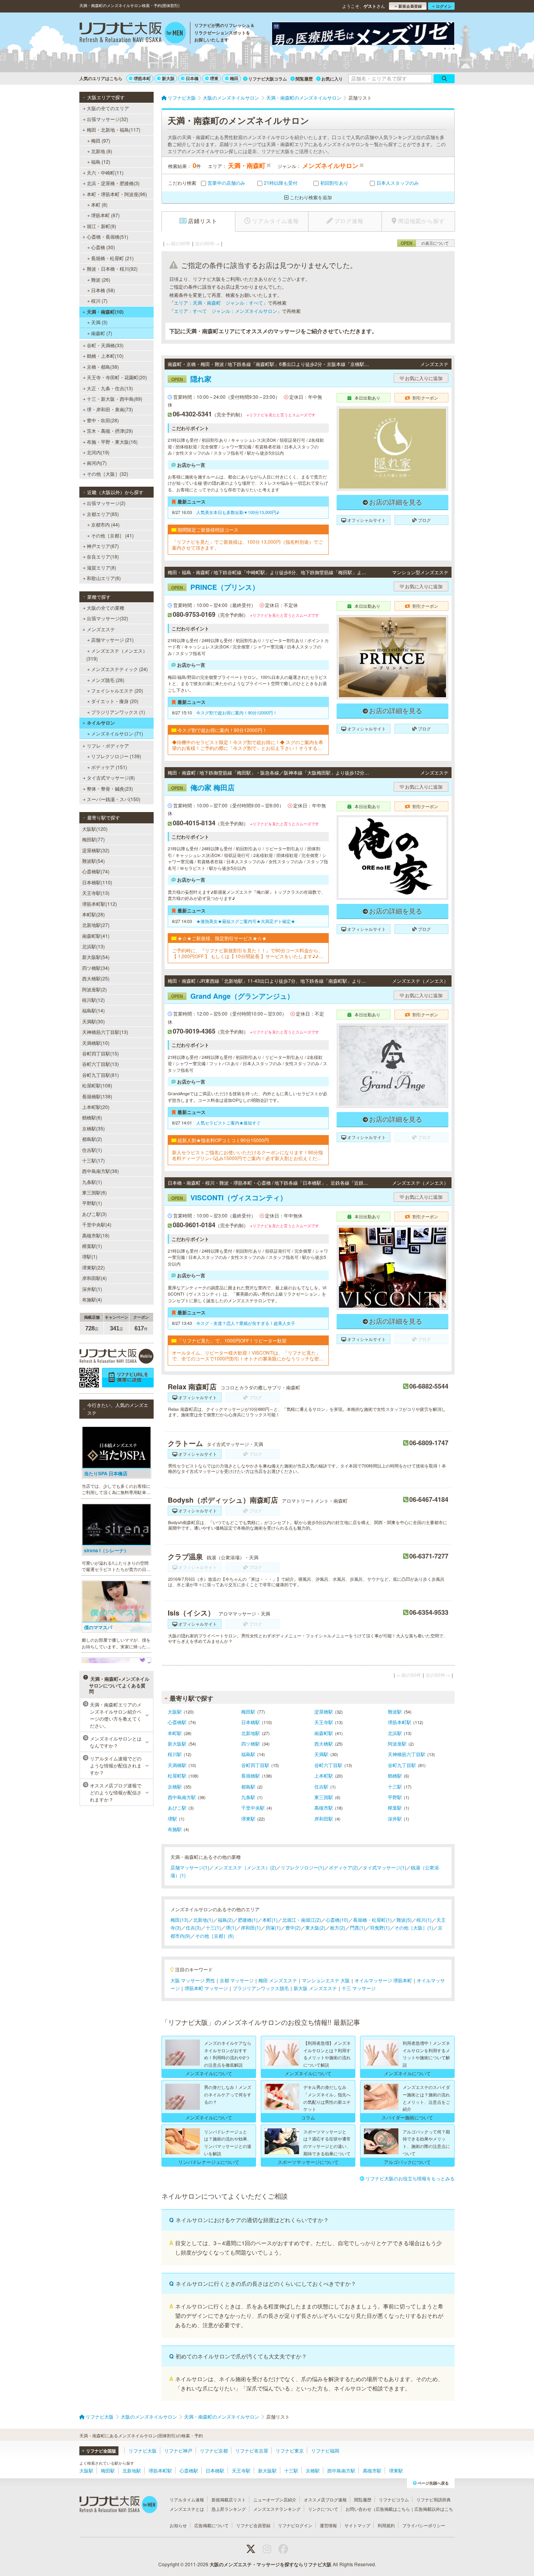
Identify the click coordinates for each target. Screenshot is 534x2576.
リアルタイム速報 (187, 2499)
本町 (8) (99, 204)
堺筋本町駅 (400, 1722)
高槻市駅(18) (96, 1235)
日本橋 (192, 78)
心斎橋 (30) (103, 247)
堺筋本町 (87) (105, 215)
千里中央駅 (253, 1807)
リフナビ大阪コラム (268, 79)
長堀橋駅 (251, 1775)
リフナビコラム (394, 2499)
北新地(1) (203, 1920)
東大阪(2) (315, 1927)
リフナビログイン (295, 2525)
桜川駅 (175, 1754)
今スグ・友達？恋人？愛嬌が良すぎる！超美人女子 (246, 1323)
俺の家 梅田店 (203, 787)
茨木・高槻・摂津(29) (110, 431)
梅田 (234, 78)
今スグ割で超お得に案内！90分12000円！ (237, 712)
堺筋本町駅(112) (99, 904)
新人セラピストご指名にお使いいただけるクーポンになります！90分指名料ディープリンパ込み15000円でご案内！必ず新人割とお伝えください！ (247, 1155)
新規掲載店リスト (229, 2499)
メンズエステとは (187, 2509)
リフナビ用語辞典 (434, 2499)
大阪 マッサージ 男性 (193, 1980)
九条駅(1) (92, 1182)
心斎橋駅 (177, 1722)
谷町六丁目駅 (328, 1765)
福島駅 (248, 1754)
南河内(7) (97, 463)
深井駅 (395, 1818)
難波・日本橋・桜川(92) (112, 269)
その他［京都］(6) (214, 1936)
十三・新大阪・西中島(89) (115, 399)
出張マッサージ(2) (106, 503)
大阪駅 (175, 1711)
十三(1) (213, 1927)
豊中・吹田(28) (103, 420)
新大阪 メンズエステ (315, 1988)
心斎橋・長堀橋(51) (108, 237)
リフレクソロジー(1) (302, 1867)
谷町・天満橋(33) (105, 345)
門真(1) (357, 1927)
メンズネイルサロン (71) (117, 733)
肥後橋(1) (248, 1920)
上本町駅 (324, 1775)
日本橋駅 (251, 1722)
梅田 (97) (101, 140)
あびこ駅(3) (94, 1214)
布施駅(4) (92, 1299)
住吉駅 (321, 1786)
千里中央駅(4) (97, 1224)
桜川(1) (424, 1920)
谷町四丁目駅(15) (100, 1053)
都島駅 (248, 1786)
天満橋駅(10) (96, 1043)
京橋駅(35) (93, 1128)
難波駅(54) (93, 861)
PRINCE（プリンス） (215, 587)
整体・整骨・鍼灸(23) (110, 788)
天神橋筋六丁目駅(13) (105, 1032)
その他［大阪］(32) (108, 474)
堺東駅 (248, 1818)
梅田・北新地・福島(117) (114, 129)
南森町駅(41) (96, 936)
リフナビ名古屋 (252, 2450)
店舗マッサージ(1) (190, 1867)
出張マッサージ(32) (108, 119)
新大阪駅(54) (96, 957)
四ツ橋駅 (251, 1743)
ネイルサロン (101, 723)
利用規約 (386, 2525)
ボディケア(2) (343, 1867)
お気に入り (332, 79)
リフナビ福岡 (325, 2450)
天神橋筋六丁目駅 (407, 1754)
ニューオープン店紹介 (275, 2499)
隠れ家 (191, 379)
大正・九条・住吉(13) (110, 388)
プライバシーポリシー (424, 2525)
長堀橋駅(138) (97, 1096)
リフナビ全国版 (101, 2451)
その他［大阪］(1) (414, 1927)
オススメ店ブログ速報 (325, 2499)
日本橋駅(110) (97, 882)
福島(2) (225, 1920)
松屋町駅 (177, 1775)
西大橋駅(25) (96, 978)
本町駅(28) (93, 914)
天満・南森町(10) (105, 312)
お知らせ (178, 2525)
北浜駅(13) (93, 946)
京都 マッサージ (237, 1980)
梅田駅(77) (93, 839)
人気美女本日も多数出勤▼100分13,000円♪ (238, 512)
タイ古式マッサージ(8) (111, 777)
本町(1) (270, 1920)
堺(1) (231, 1927)
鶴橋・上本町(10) (105, 356)
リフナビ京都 (214, 2450)
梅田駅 (248, 1711)
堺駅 (172, 1818)
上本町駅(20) (96, 1107)
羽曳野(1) (380, 1927)
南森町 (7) (102, 333)
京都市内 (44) (105, 524)
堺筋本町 (142, 78)
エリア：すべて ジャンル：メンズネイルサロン (226, 311)
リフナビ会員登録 (253, 2525)
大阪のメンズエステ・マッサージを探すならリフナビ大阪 (271, 2564)
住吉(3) (193, 1927)
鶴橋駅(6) (92, 1117)
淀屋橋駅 (324, 1711)
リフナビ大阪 (143, 2450)
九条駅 (248, 1797)
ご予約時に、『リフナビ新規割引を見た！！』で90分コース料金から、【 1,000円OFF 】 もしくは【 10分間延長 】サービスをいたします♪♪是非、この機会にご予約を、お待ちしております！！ (248, 953)
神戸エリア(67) (103, 546)
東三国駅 (324, 1797)
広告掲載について (211, 2525)
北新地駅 (251, 1733)
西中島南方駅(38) (100, 1171)
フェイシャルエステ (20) (117, 690)
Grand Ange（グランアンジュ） (233, 996)
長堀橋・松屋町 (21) (112, 258)
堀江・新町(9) (101, 226)
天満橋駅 (177, 1765)
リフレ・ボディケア (108, 745)
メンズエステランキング (277, 2509)
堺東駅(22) (93, 1267)
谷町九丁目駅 (402, 1765)
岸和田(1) (251, 1927)
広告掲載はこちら (393, 2509)
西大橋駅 (324, 1743)
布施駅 (175, 1829)
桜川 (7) (99, 301)
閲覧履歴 (304, 79)
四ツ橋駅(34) (96, 968)
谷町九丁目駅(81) (100, 1075)
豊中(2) (293, 1927)
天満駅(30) (93, 1021)
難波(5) (404, 1920)
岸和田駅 (324, 1818)
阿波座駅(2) (94, 989)
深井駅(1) (92, 1289)
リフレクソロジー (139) (116, 756)
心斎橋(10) (337, 1920)
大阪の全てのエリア (108, 108)
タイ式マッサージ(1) (384, 1867)
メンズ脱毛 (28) (108, 680)
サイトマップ (357, 2525)
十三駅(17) (93, 1160)
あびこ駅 (177, 1807)
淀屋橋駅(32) (96, 850)
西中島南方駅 (182, 1797)
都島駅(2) (92, 1139)
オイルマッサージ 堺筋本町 (383, 1980)
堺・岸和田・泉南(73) (110, 409)
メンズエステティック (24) (119, 669)
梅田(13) (179, 1920)
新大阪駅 (177, 1743)
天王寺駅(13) (96, 893)
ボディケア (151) (109, 767)
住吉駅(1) (92, 1150)
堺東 (214, 78)
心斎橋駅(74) (96, 871)
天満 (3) (99, 322)
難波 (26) (101, 279)
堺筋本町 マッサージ (206, 1988)
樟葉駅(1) (92, 1246)
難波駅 (395, 1711)
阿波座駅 (397, 1743)
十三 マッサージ (359, 1988)
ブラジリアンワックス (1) (118, 712)
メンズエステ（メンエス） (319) (117, 654)
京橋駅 (175, 1786)
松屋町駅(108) (97, 1085)
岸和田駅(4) (94, 1278)
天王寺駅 (324, 1722)
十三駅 (395, 1786)
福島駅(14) (93, 1010)
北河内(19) (98, 452)
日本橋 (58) (103, 290)
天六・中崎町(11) (105, 172)
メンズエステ (101, 629)
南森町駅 (324, 1733)
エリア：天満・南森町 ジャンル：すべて (219, 303)
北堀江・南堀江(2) (302, 1920)
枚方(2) (338, 1927)
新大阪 (168, 78)
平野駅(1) (92, 1203)
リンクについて (323, 2509)
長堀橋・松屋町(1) (372, 1920)
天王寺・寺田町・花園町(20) (117, 377)
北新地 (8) (102, 151)
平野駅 (395, 1797)
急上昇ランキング (229, 2509)
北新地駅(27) (96, 925)
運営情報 (328, 2525)
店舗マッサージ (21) (112, 640)
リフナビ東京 (290, 2450)
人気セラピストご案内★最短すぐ (228, 1123)
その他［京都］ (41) (112, 535)
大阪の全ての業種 (106, 608)
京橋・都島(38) (103, 367)
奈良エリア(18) (103, 556)
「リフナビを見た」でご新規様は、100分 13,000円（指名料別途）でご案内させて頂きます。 (247, 545)
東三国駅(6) (94, 1192)
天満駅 (321, 1754)
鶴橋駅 (395, 1775)
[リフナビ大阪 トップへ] (133, 34)
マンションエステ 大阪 (326, 1980)
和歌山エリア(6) (104, 578)
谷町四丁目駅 (255, 1765)
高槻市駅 (324, 1807)
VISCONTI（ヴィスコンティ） (229, 1198)
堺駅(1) (90, 1256)
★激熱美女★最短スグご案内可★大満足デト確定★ (246, 921)
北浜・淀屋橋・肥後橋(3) (113, 183)
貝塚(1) (273, 1927)
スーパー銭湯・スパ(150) (114, 799)
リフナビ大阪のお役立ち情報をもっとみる (410, 2178)
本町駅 (175, 1733)
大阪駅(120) (95, 829)
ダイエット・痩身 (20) (115, 701)
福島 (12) (101, 162)
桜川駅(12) (93, 1000)
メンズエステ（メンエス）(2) (245, 1867)
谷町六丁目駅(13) (100, 1064)
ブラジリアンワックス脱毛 (261, 1988)
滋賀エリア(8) (101, 567)
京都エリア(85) (103, 514)
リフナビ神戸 (178, 2450)
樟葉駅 (395, 1807)
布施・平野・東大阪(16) (112, 442)
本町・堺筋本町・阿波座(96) (117, 194)
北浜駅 (395, 1733)
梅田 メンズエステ (278, 1980)
